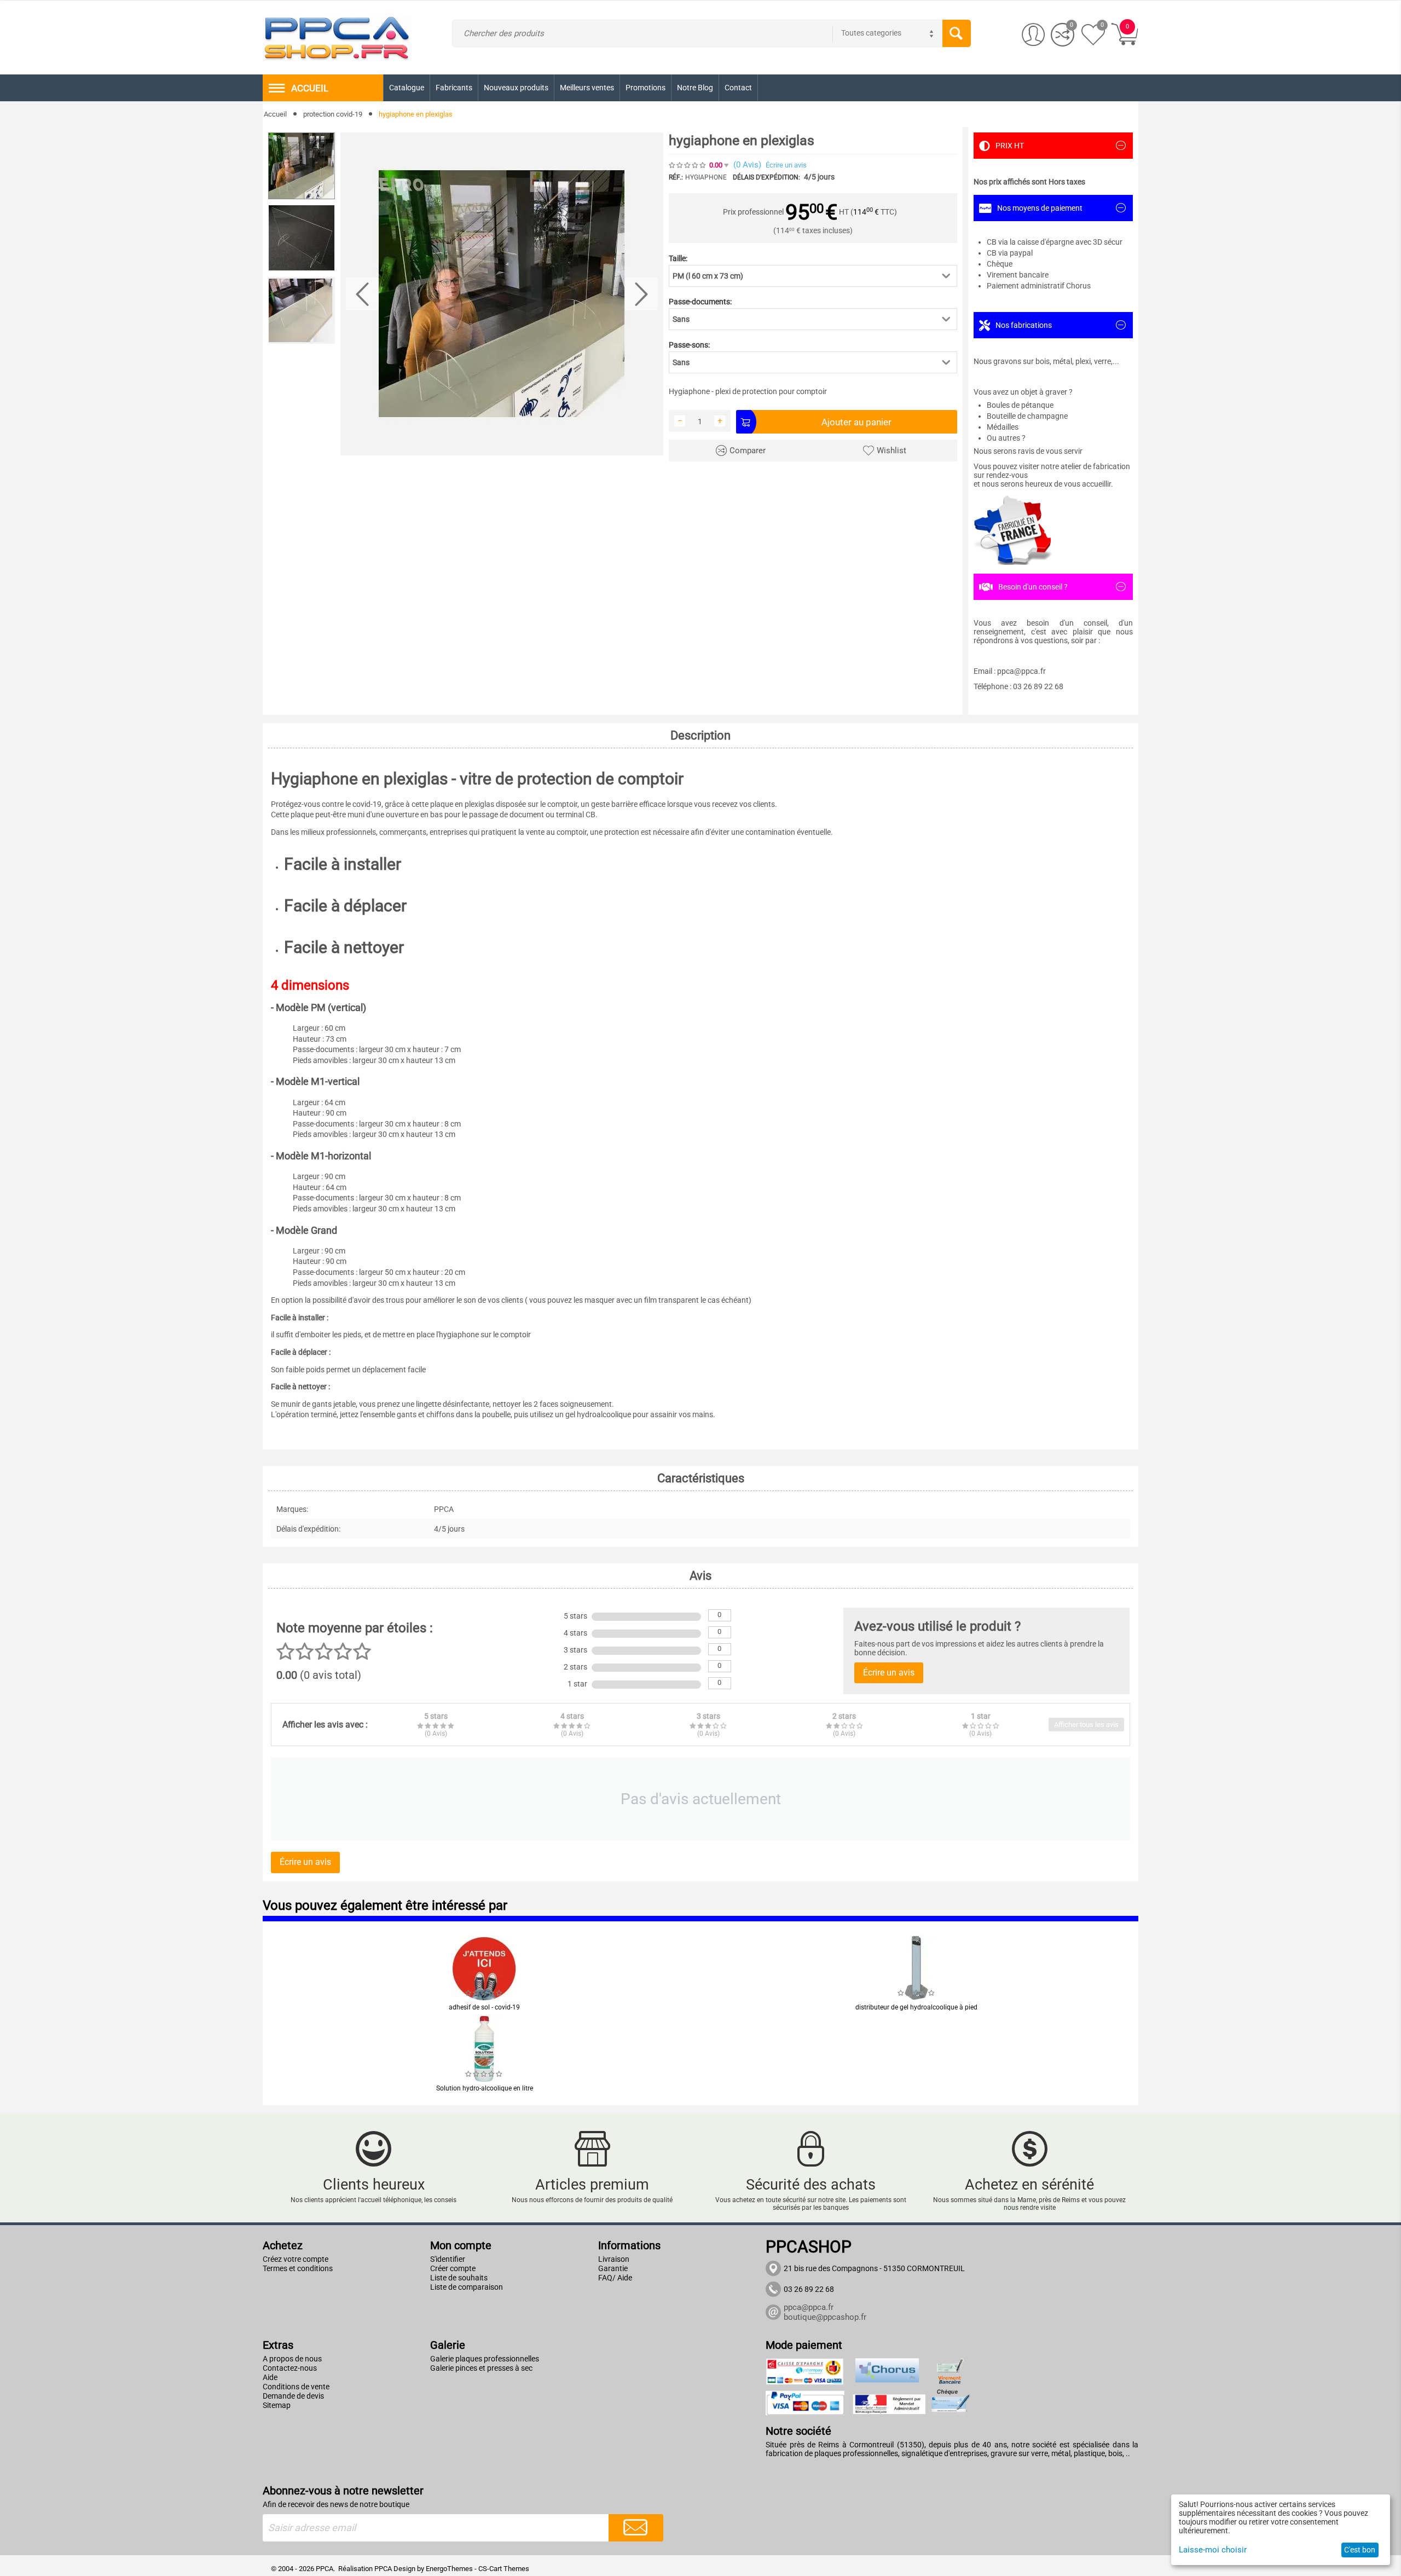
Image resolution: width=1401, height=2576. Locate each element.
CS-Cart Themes (504, 2569)
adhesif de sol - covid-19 (484, 2007)
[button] (813, 276)
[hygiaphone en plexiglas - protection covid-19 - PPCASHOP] (502, 294)
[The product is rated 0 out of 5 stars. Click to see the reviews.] (688, 165)
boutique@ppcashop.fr (825, 2317)
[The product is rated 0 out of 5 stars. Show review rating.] (484, 1993)
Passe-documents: (700, 302)
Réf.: (676, 177)
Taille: (678, 258)
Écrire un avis (786, 165)
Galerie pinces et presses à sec (481, 2368)
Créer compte (453, 2268)
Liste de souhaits (459, 2278)
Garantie (613, 2268)
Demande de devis (293, 2396)
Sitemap (277, 2405)
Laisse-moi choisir (1213, 2550)
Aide (270, 2377)
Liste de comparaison (467, 2287)
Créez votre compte (296, 2259)
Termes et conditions (298, 2268)
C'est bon (1360, 2550)
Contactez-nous (290, 2368)
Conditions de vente (296, 2387)
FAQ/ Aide (615, 2278)
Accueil (275, 114)
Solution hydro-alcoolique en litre (485, 2088)
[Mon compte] (1034, 35)
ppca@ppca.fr (809, 2307)
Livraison (614, 2259)
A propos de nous (292, 2359)
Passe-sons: (689, 345)
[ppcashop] (337, 37)
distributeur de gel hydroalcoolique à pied (916, 2007)
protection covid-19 (333, 114)
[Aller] (636, 2528)
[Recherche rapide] (957, 33)
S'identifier (448, 2259)
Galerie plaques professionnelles (485, 2359)
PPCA (383, 2569)
